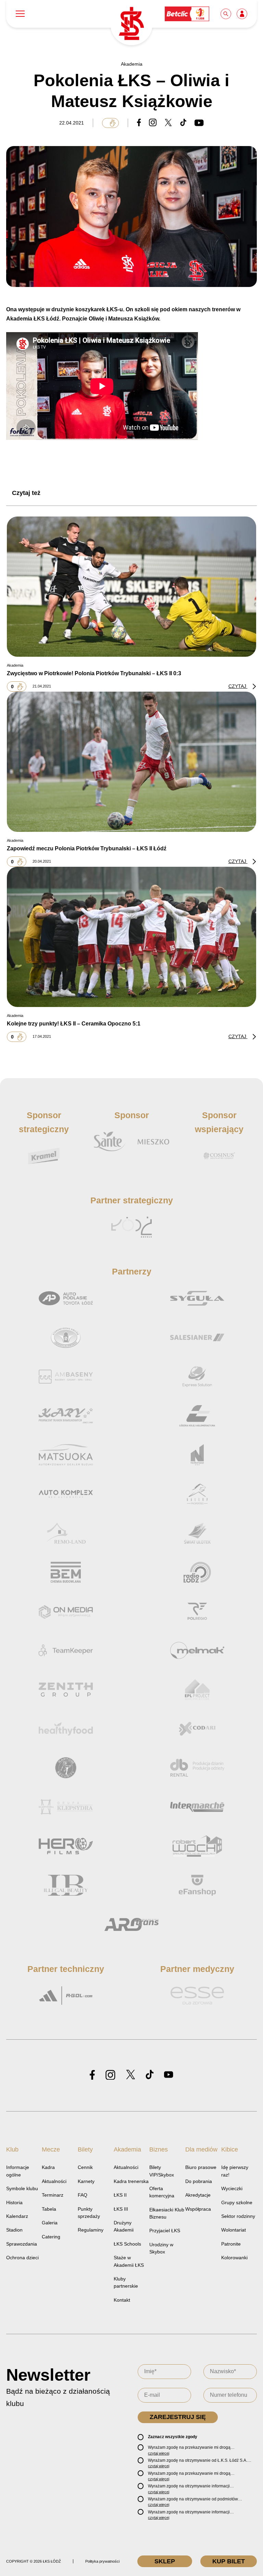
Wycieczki (232, 2188)
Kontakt (122, 2300)
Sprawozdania (22, 2244)
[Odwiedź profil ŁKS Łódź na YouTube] (168, 2075)
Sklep (165, 2561)
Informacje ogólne (18, 2171)
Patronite (231, 2244)
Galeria (50, 2223)
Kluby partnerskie (126, 2282)
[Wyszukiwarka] (226, 14)
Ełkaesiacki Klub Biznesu (167, 2213)
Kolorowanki (234, 2258)
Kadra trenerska (131, 2181)
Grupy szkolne (237, 2202)
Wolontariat (234, 2230)
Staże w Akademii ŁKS (129, 2261)
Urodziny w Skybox (161, 2248)
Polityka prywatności (102, 2561)
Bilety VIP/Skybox (162, 2171)
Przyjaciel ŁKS (165, 2231)
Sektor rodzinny (238, 2216)
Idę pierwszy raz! (235, 2171)
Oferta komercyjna (162, 2192)
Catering (51, 2237)
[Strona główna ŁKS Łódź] (131, 24)
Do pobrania (199, 2181)
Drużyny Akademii (124, 2226)
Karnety (86, 2181)
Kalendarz (17, 2216)
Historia (14, 2202)
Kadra (48, 2167)
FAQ (83, 2195)
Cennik (85, 2167)
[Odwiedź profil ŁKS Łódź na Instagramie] (110, 2075)
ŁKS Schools (127, 2244)
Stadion (14, 2230)
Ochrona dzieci (22, 2258)
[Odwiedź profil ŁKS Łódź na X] (130, 2075)
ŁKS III (121, 2209)
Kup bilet (229, 2561)
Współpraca (198, 2209)
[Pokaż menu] (20, 14)
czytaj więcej (159, 2453)
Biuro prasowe (201, 2167)
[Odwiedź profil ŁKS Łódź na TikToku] (150, 2075)
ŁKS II (120, 2195)
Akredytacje (198, 2195)
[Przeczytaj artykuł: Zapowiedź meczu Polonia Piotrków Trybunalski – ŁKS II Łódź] (131, 761)
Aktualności (54, 2181)
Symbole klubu (22, 2188)
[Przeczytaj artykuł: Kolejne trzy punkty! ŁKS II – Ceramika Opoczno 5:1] (131, 937)
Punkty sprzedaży (89, 2213)
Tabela (49, 2209)
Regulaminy (91, 2230)
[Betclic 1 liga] (187, 14)
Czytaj (238, 686)
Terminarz (53, 2195)
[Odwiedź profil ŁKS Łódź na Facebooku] (92, 2075)
